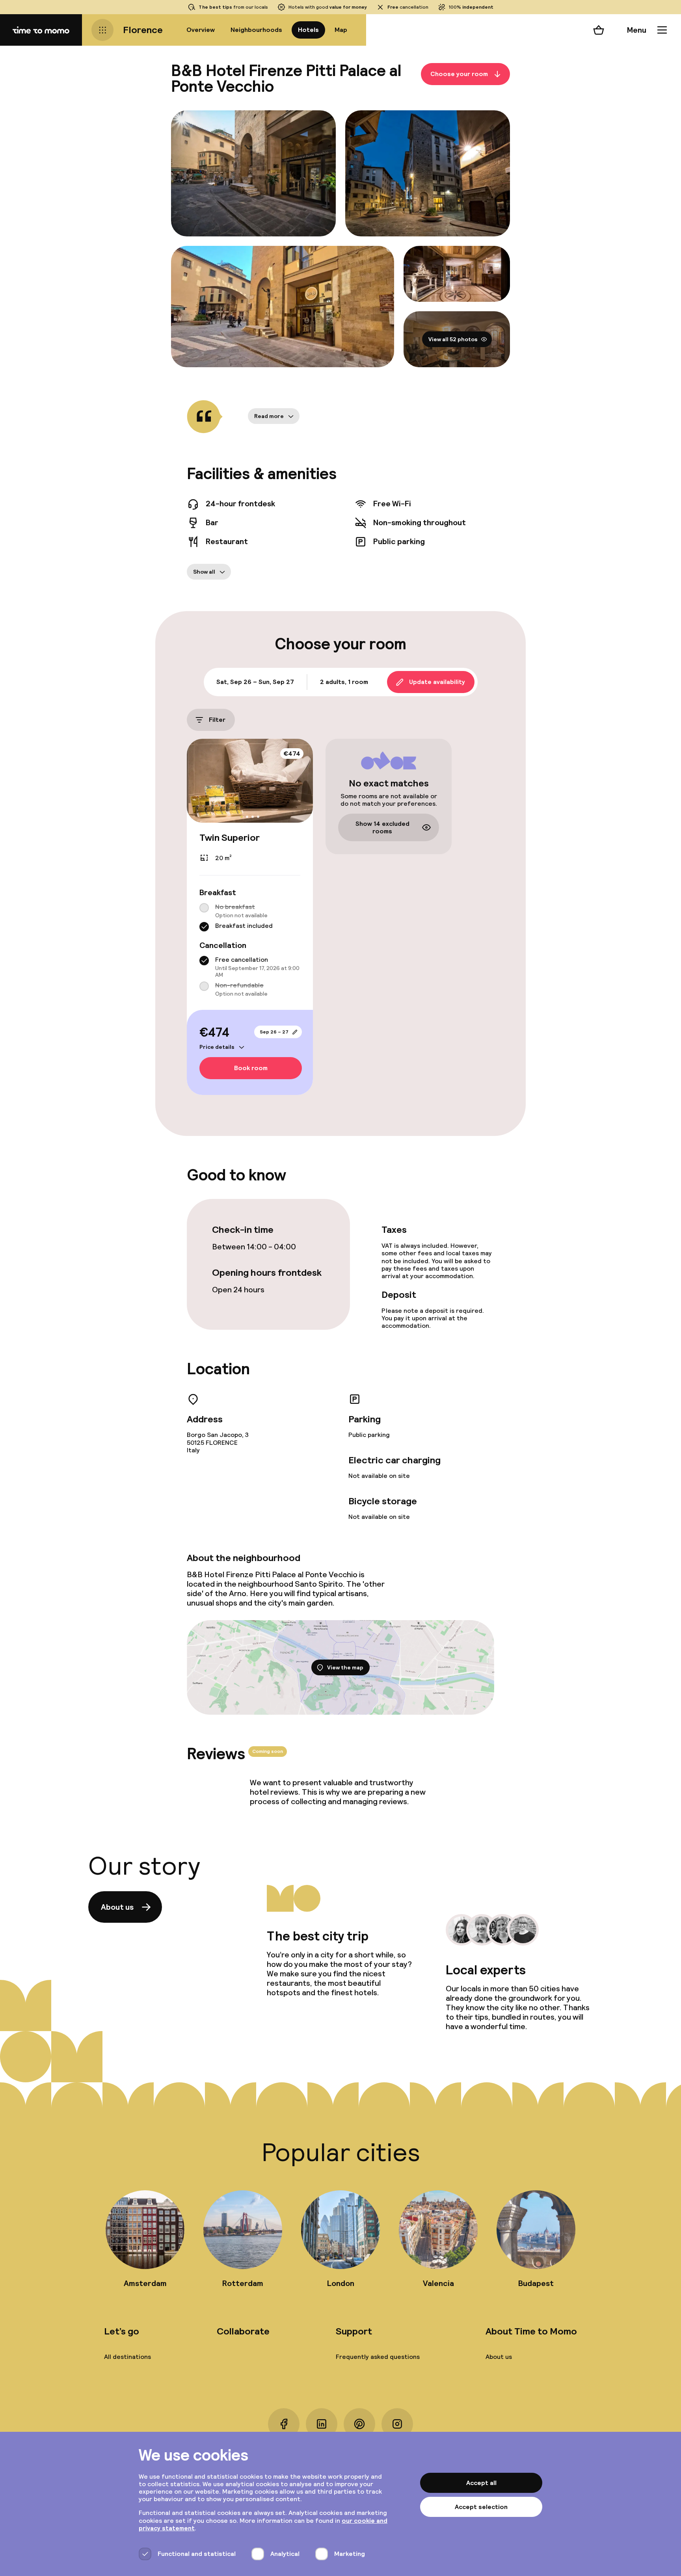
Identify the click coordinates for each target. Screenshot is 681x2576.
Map (341, 30)
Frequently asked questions (378, 2357)
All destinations (127, 2357)
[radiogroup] (250, 917)
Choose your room (459, 74)
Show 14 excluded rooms (382, 827)
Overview (201, 30)
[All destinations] (102, 30)
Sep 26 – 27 (274, 1032)
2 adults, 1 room (344, 682)
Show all (204, 572)
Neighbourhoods (256, 30)
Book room (251, 1068)
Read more (269, 416)
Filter (217, 720)
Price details (217, 1047)
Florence (143, 30)
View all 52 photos (453, 339)
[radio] (204, 908)
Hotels (308, 30)
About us (117, 1907)
